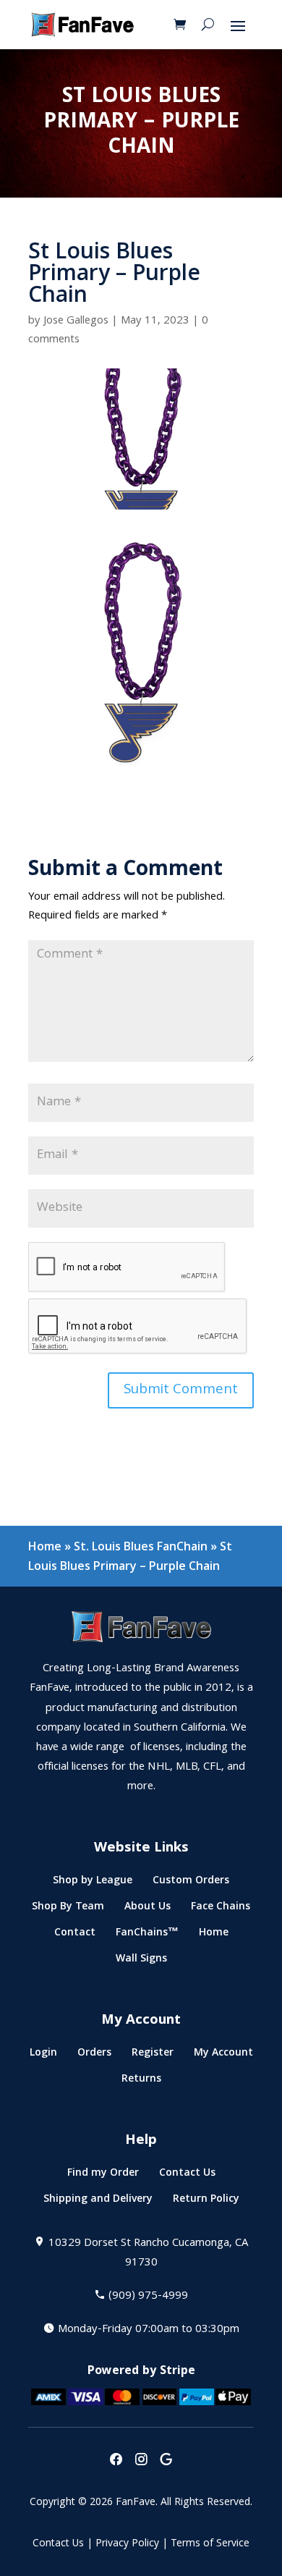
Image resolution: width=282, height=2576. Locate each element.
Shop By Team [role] (68, 1909)
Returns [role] (141, 2081)
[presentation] (116, 2461)
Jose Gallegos (76, 321)
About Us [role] (148, 1909)
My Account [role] (223, 2055)
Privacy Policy (127, 2544)
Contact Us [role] (187, 2175)
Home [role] (214, 1935)
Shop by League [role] (93, 1883)
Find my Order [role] (103, 2175)
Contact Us (58, 2544)
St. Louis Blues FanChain (141, 1546)
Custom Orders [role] (191, 1883)
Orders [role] (94, 2055)
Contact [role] (75, 1935)
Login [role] (43, 2055)
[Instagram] (141, 2461)
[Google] (166, 2461)
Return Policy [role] (206, 2201)
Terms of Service (210, 2544)
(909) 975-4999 (148, 2297)
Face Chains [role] (221, 1909)
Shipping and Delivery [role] (98, 2201)
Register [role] (153, 2055)
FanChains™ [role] (147, 1935)
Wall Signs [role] (141, 1961)
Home (45, 1546)
